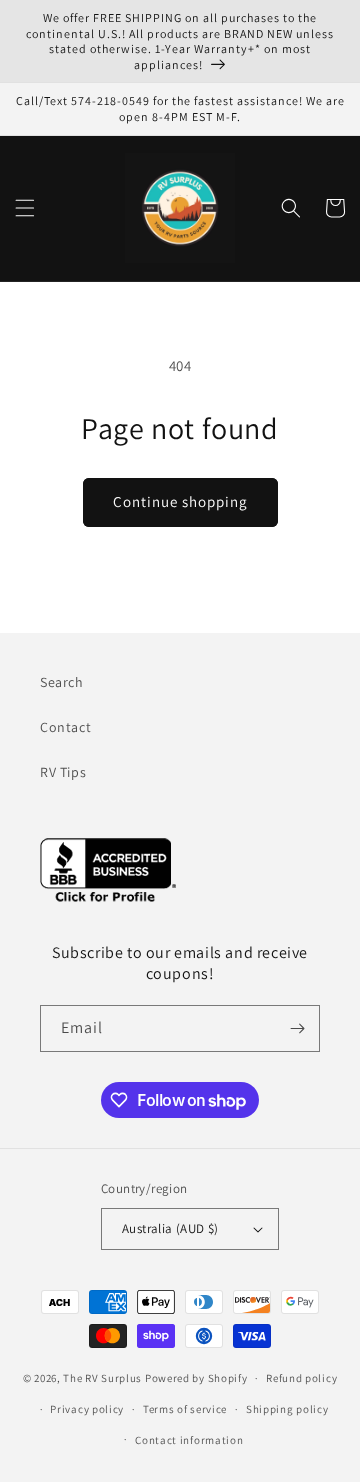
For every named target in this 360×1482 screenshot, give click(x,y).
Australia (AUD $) (170, 1228)
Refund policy (301, 1378)
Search (62, 682)
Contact (65, 727)
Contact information (189, 1440)
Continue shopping (180, 501)
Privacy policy (87, 1409)
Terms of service (185, 1409)
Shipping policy (287, 1409)
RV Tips (63, 772)
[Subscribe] (297, 1028)
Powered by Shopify (196, 1378)
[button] (25, 208)
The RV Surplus (102, 1378)
